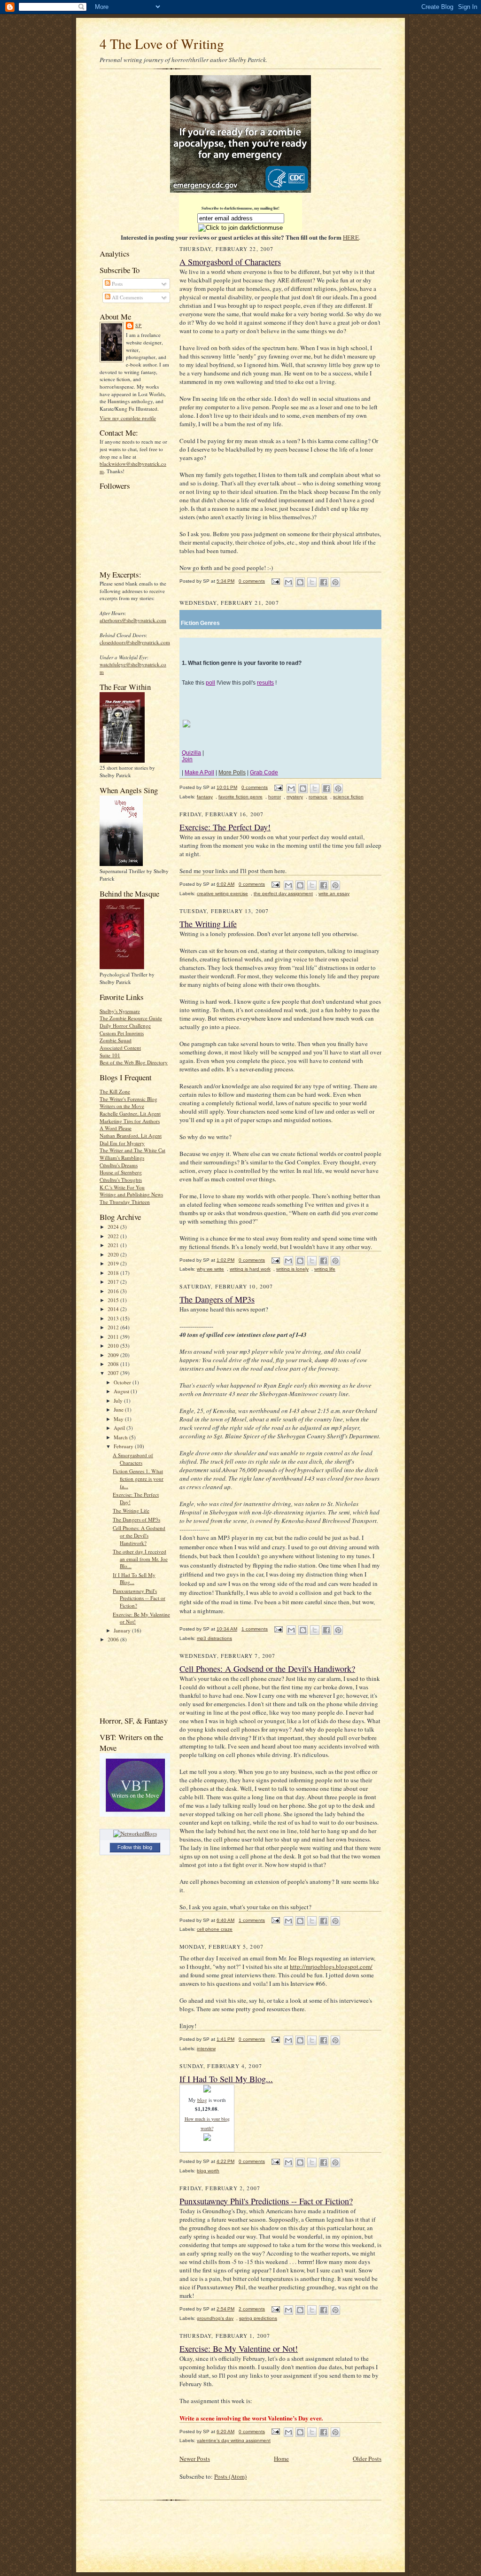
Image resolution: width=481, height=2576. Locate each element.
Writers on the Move (122, 1106)
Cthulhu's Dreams (119, 1165)
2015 (114, 1300)
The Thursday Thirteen (125, 1202)
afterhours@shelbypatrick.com (133, 620)
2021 (114, 1245)
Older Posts (367, 2459)
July (119, 1401)
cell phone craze (215, 1929)
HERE (351, 237)
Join (187, 759)
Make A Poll (199, 773)
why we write (210, 1269)
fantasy (205, 797)
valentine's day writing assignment (234, 2440)
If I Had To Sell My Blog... (134, 1579)
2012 (114, 1327)
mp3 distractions (214, 1638)
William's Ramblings (122, 1158)
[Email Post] (275, 581)
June (119, 1409)
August (122, 1391)
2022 (114, 1236)
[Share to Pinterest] (335, 582)
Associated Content (120, 1048)
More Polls (232, 773)
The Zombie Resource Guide (131, 1018)
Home (281, 2459)
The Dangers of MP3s (136, 1519)
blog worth (208, 2171)
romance (318, 797)
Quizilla (191, 753)
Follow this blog (135, 1847)
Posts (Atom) (230, 2476)
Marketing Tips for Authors (130, 1121)
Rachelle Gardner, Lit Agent (130, 1113)
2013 (114, 1318)
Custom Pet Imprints (122, 1033)
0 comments (252, 581)
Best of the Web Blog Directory (134, 1062)
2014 (114, 1309)
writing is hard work (250, 1269)
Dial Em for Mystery (122, 1143)
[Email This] (288, 582)
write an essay (334, 894)
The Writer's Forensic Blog (128, 1099)
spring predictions (258, 2318)
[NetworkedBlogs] (135, 1833)
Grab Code (264, 773)
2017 (114, 1282)
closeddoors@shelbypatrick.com (135, 642)
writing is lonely (292, 1269)
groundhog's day (215, 2318)
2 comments (252, 2309)
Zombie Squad (116, 1040)
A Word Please (116, 1128)
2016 (114, 1291)
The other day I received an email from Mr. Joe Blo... (140, 1559)
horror (275, 797)
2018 (114, 1273)
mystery (295, 797)
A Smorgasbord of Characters (133, 1459)
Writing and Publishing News (131, 1194)
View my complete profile (128, 418)
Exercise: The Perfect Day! (225, 827)
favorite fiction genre (240, 797)
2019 (114, 1263)
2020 (114, 1254)
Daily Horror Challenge (125, 1026)
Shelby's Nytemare (120, 1011)
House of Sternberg (121, 1172)
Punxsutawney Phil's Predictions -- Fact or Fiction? (139, 1598)
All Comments (127, 297)
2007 (114, 1373)
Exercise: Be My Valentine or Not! (239, 2349)
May (119, 1419)
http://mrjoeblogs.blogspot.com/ (331, 1967)
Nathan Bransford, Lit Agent (131, 1136)
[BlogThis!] (300, 582)
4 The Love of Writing (162, 43)
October (123, 1382)
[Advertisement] (129, 1679)
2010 (114, 1346)
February (124, 1446)
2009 (114, 1355)
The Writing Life (131, 1510)
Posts (116, 284)
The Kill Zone (115, 1091)
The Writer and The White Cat (132, 1150)
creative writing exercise (222, 894)
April (120, 1428)
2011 (114, 1337)
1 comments (255, 1629)
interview (206, 2049)
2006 (114, 1639)
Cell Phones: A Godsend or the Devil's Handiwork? (139, 1535)
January (123, 1630)
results (265, 683)
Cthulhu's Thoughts (121, 1180)
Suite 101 (110, 1055)
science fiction (348, 797)
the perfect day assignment (283, 894)
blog (202, 2100)
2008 (114, 1364)
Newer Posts (195, 2459)
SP (139, 325)
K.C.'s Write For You (122, 1187)
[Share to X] (312, 582)
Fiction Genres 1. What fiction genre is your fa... (138, 1478)
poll (210, 683)
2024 (114, 1227)
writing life (325, 1269)
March (121, 1437)
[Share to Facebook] (324, 582)
